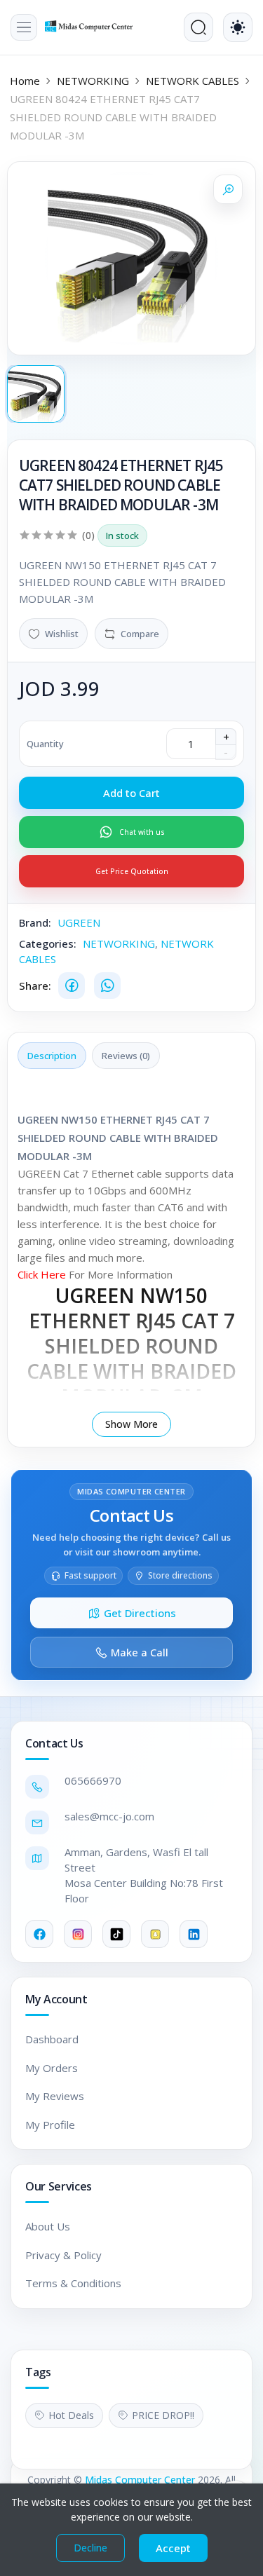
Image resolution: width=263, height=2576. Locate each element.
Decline (90, 2548)
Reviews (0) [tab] (126, 1056)
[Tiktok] (116, 1934)
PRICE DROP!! (163, 2415)
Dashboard (52, 2039)
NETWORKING (93, 81)
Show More (131, 1424)
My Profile (50, 2125)
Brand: (35, 922)
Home (25, 81)
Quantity (45, 744)
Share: (35, 986)
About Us (48, 2226)
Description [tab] (52, 1056)
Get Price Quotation (132, 871)
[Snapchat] (155, 1934)
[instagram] (78, 1934)
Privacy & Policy (63, 2255)
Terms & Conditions (73, 2283)
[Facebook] (72, 986)
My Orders (52, 2068)
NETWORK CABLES (193, 81)
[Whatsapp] (107, 986)
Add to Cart (131, 793)
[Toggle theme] (238, 27)
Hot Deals (71, 2415)
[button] (24, 27)
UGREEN (79, 922)
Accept (173, 2548)
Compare (140, 634)
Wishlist (62, 634)
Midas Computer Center (140, 2480)
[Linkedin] (194, 1934)
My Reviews (55, 2096)
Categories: (48, 943)
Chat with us (142, 832)
